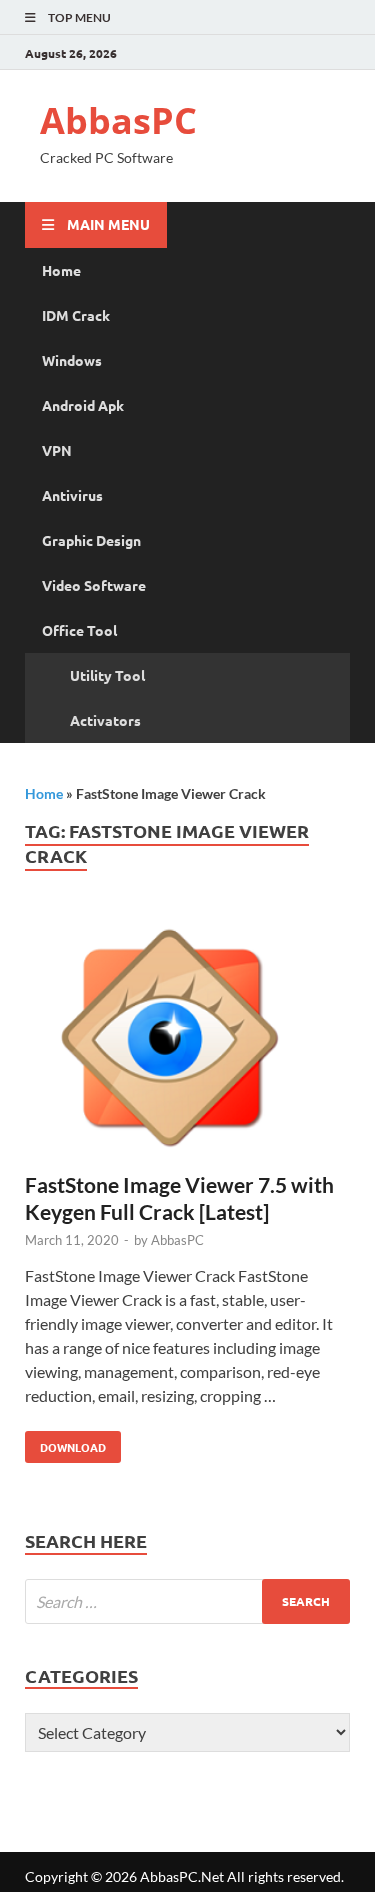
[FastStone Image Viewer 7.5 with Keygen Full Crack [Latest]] (187, 1040)
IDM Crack (76, 315)
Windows (72, 360)
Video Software (94, 585)
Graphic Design (91, 540)
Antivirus (72, 495)
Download (65, 1443)
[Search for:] (187, 1601)
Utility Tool (107, 675)
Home (61, 270)
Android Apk (83, 405)
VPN (57, 450)
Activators (105, 720)
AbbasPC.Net (182, 1876)
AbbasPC (118, 120)
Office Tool (79, 630)
